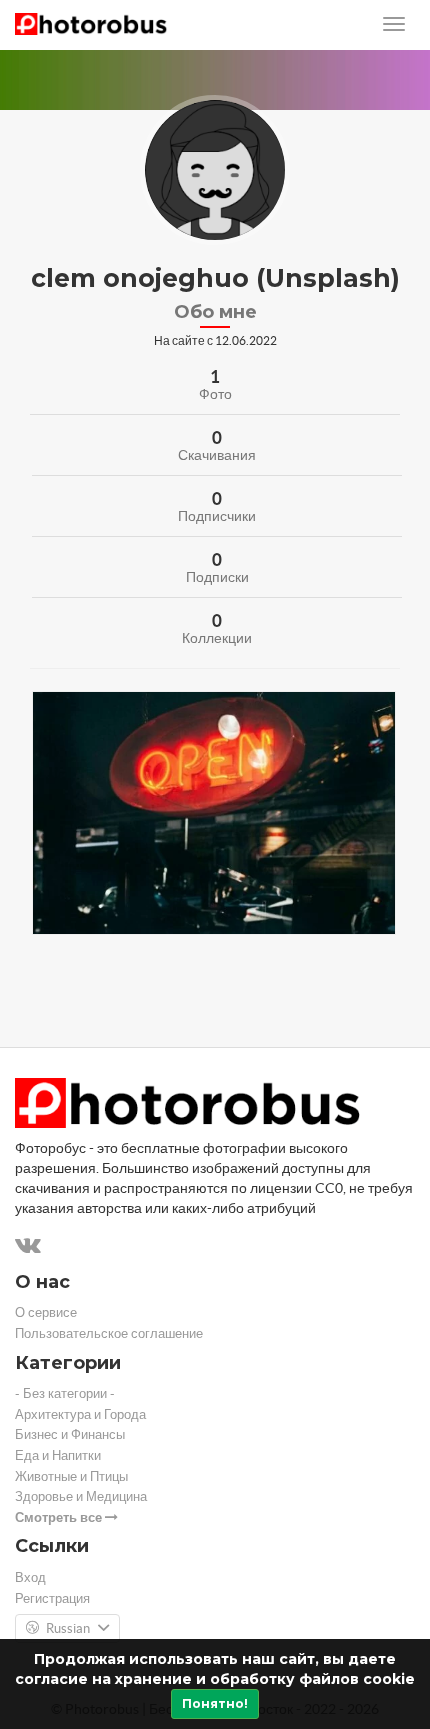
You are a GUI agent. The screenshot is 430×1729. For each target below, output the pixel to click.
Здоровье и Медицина (81, 1496)
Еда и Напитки (58, 1455)
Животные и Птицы (71, 1476)
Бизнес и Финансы (70, 1434)
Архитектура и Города (80, 1414)
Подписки (217, 577)
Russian (68, 1628)
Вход (30, 1577)
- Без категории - (65, 1393)
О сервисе (46, 1312)
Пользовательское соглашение (109, 1333)
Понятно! (215, 1703)
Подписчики (217, 516)
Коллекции (217, 638)
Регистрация (52, 1598)
